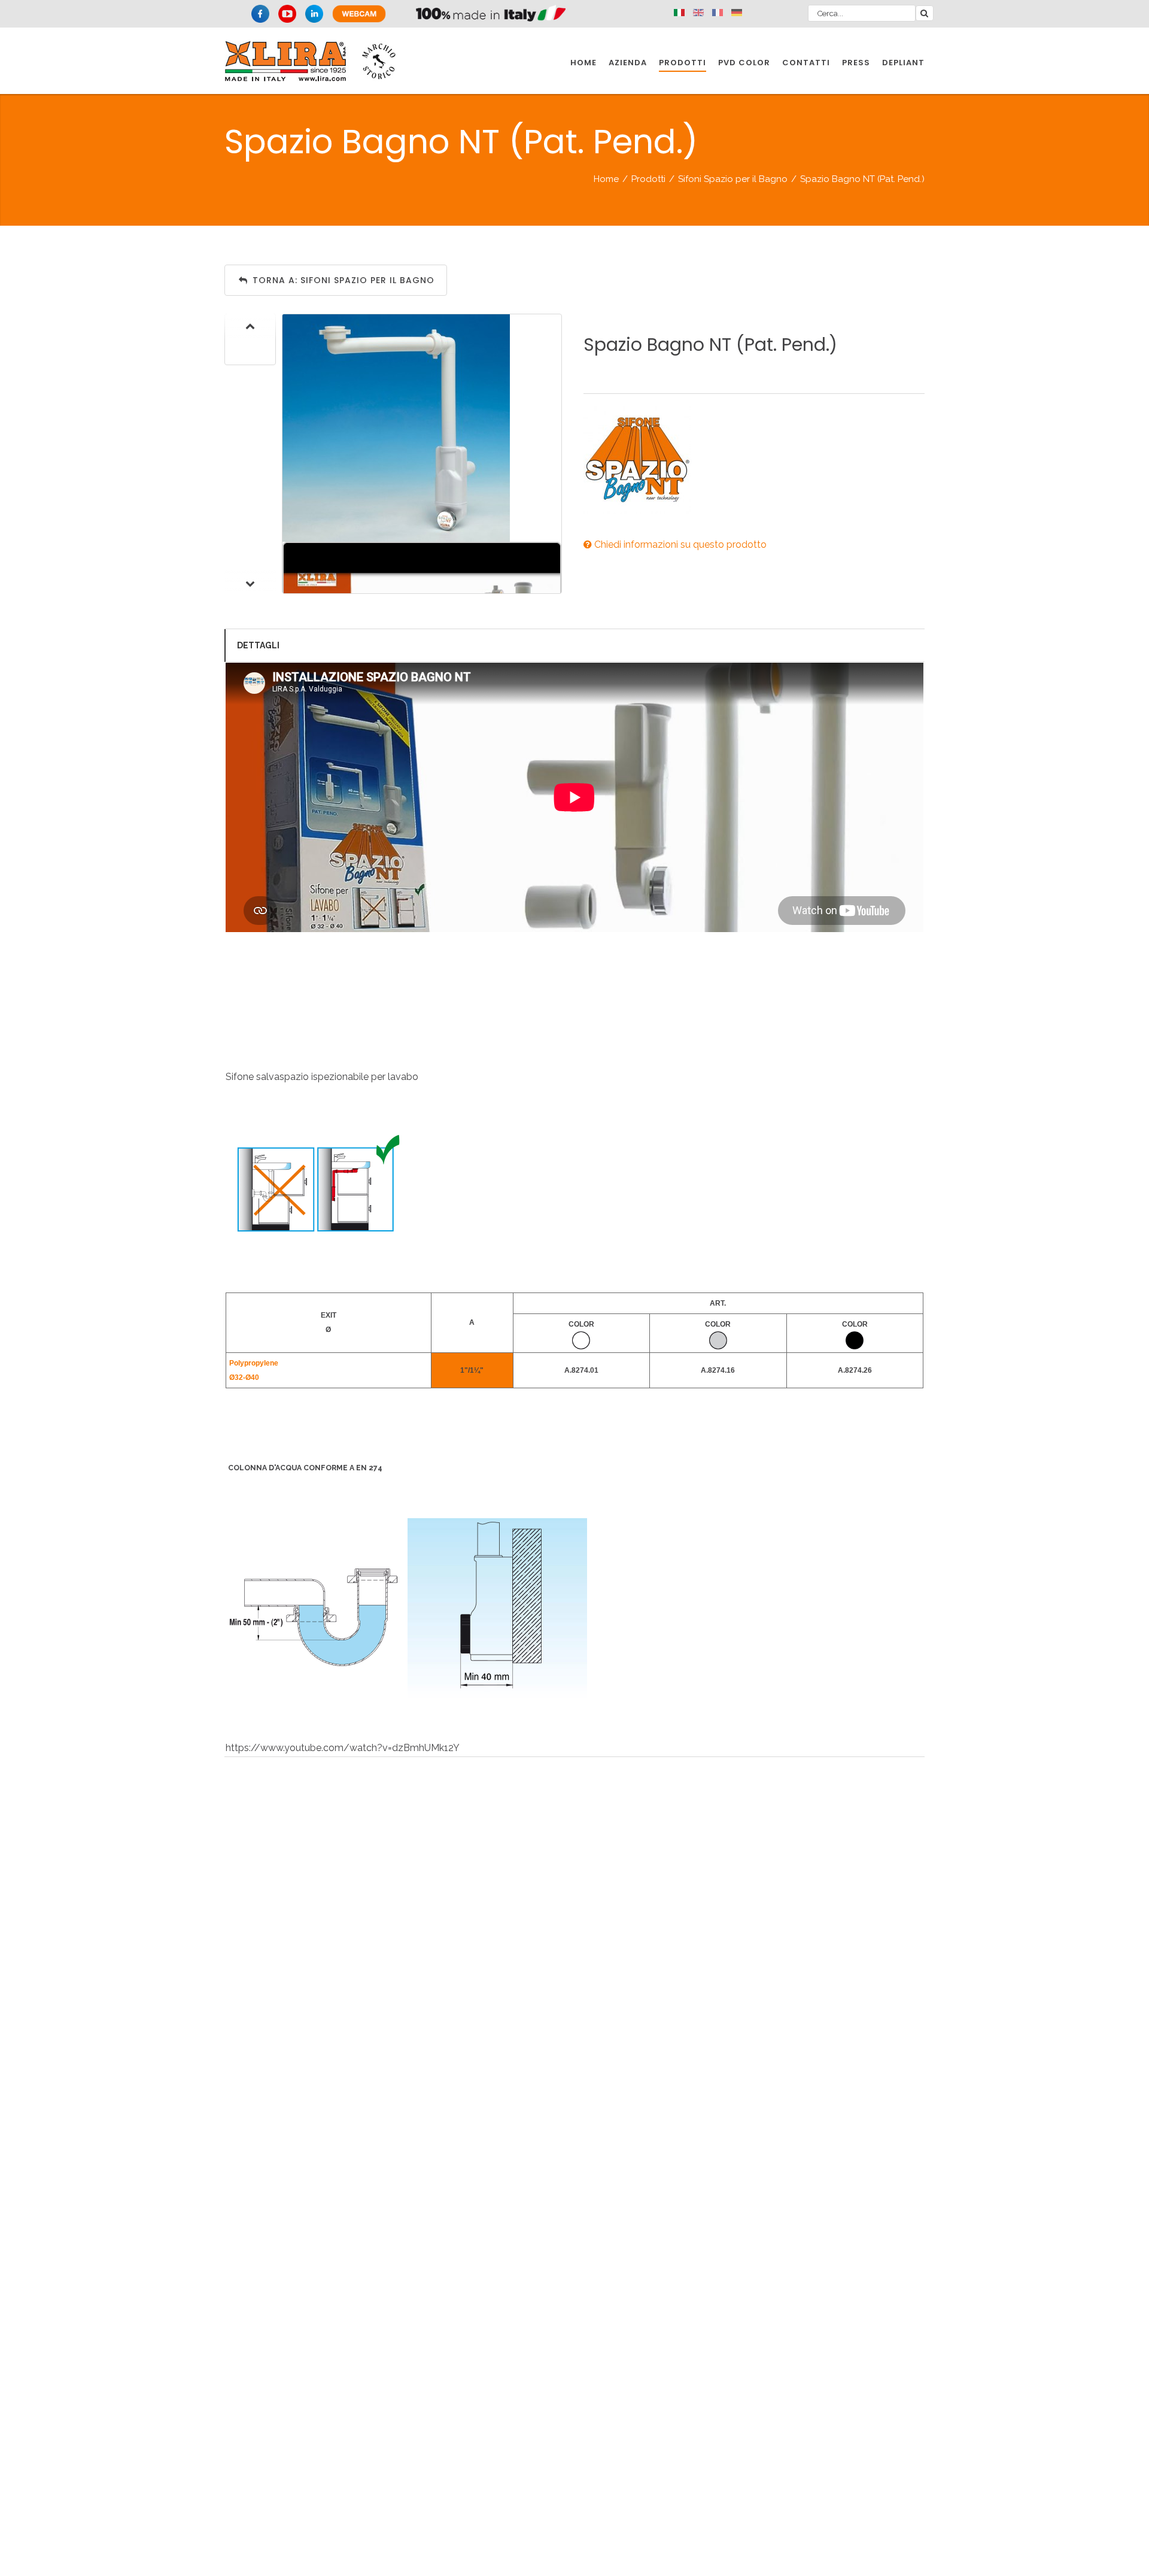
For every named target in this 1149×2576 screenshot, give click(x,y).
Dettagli (258, 645)
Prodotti (648, 179)
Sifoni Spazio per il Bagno (733, 179)
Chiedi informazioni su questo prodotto (679, 544)
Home (606, 179)
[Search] (925, 13)
